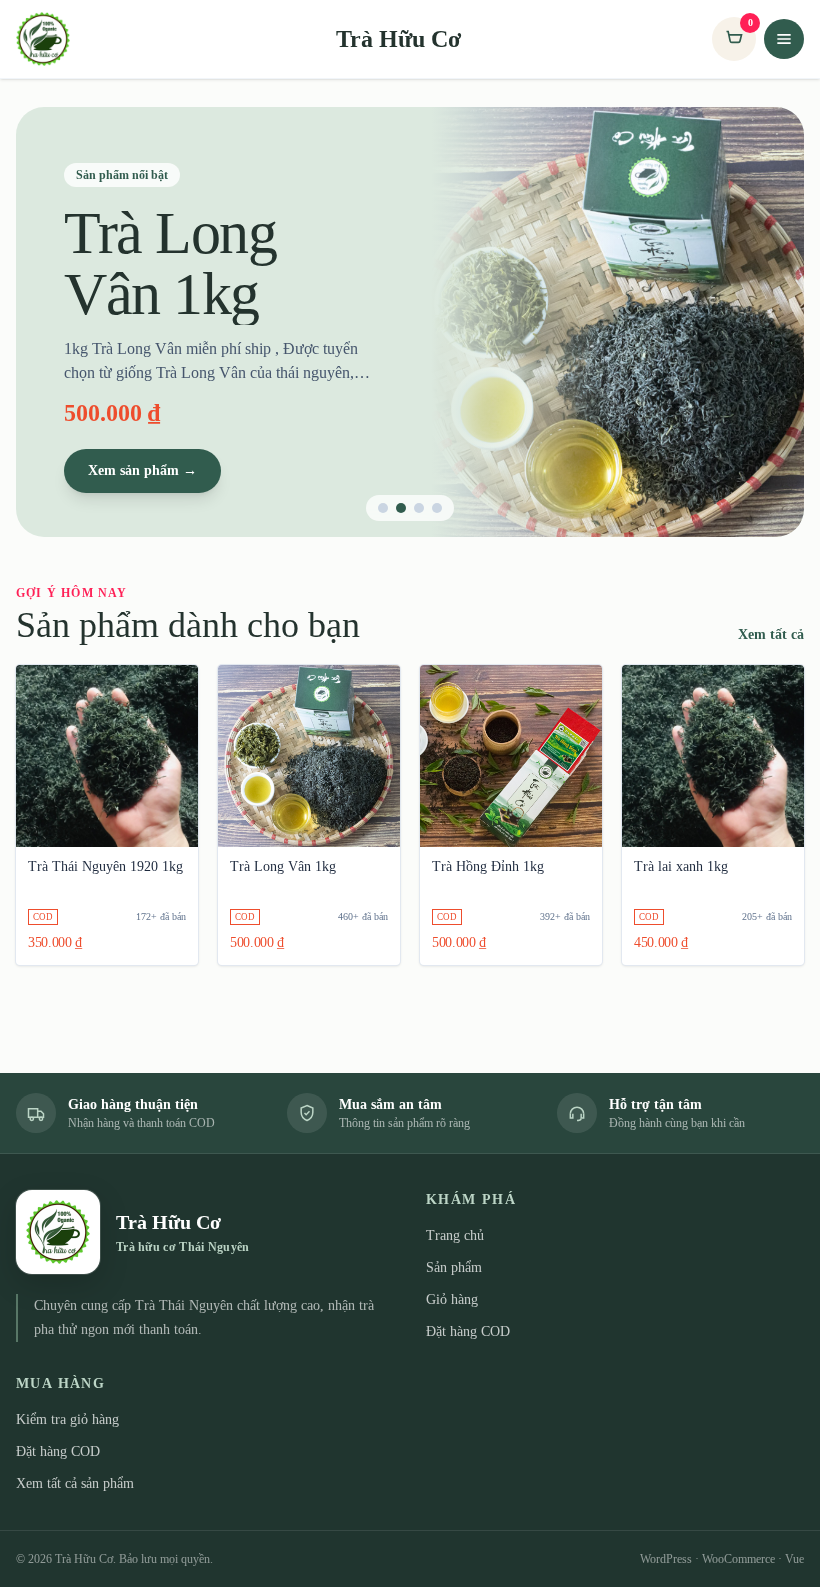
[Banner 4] (437, 508)
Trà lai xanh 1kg (681, 866)
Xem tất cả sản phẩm (75, 1483)
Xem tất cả (771, 634)
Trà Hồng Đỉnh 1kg (488, 866)
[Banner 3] (419, 508)
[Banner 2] (401, 508)
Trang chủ (455, 1235)
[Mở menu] (784, 39)
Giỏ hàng (452, 1299)
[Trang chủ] (50, 39)
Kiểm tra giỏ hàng (67, 1419)
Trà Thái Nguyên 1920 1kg (105, 866)
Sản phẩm (454, 1267)
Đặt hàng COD (468, 1331)
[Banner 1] (383, 508)
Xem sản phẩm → (142, 470)
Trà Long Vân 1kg (283, 866)
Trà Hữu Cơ (398, 39)
